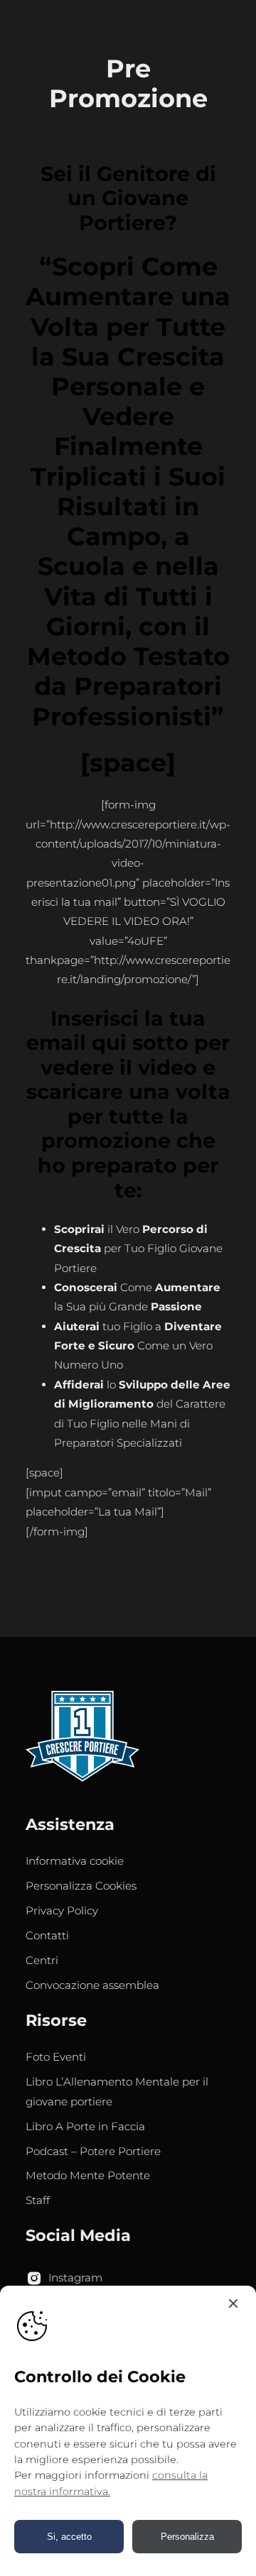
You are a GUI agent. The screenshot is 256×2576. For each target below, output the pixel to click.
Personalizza (187, 2537)
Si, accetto (69, 2537)
